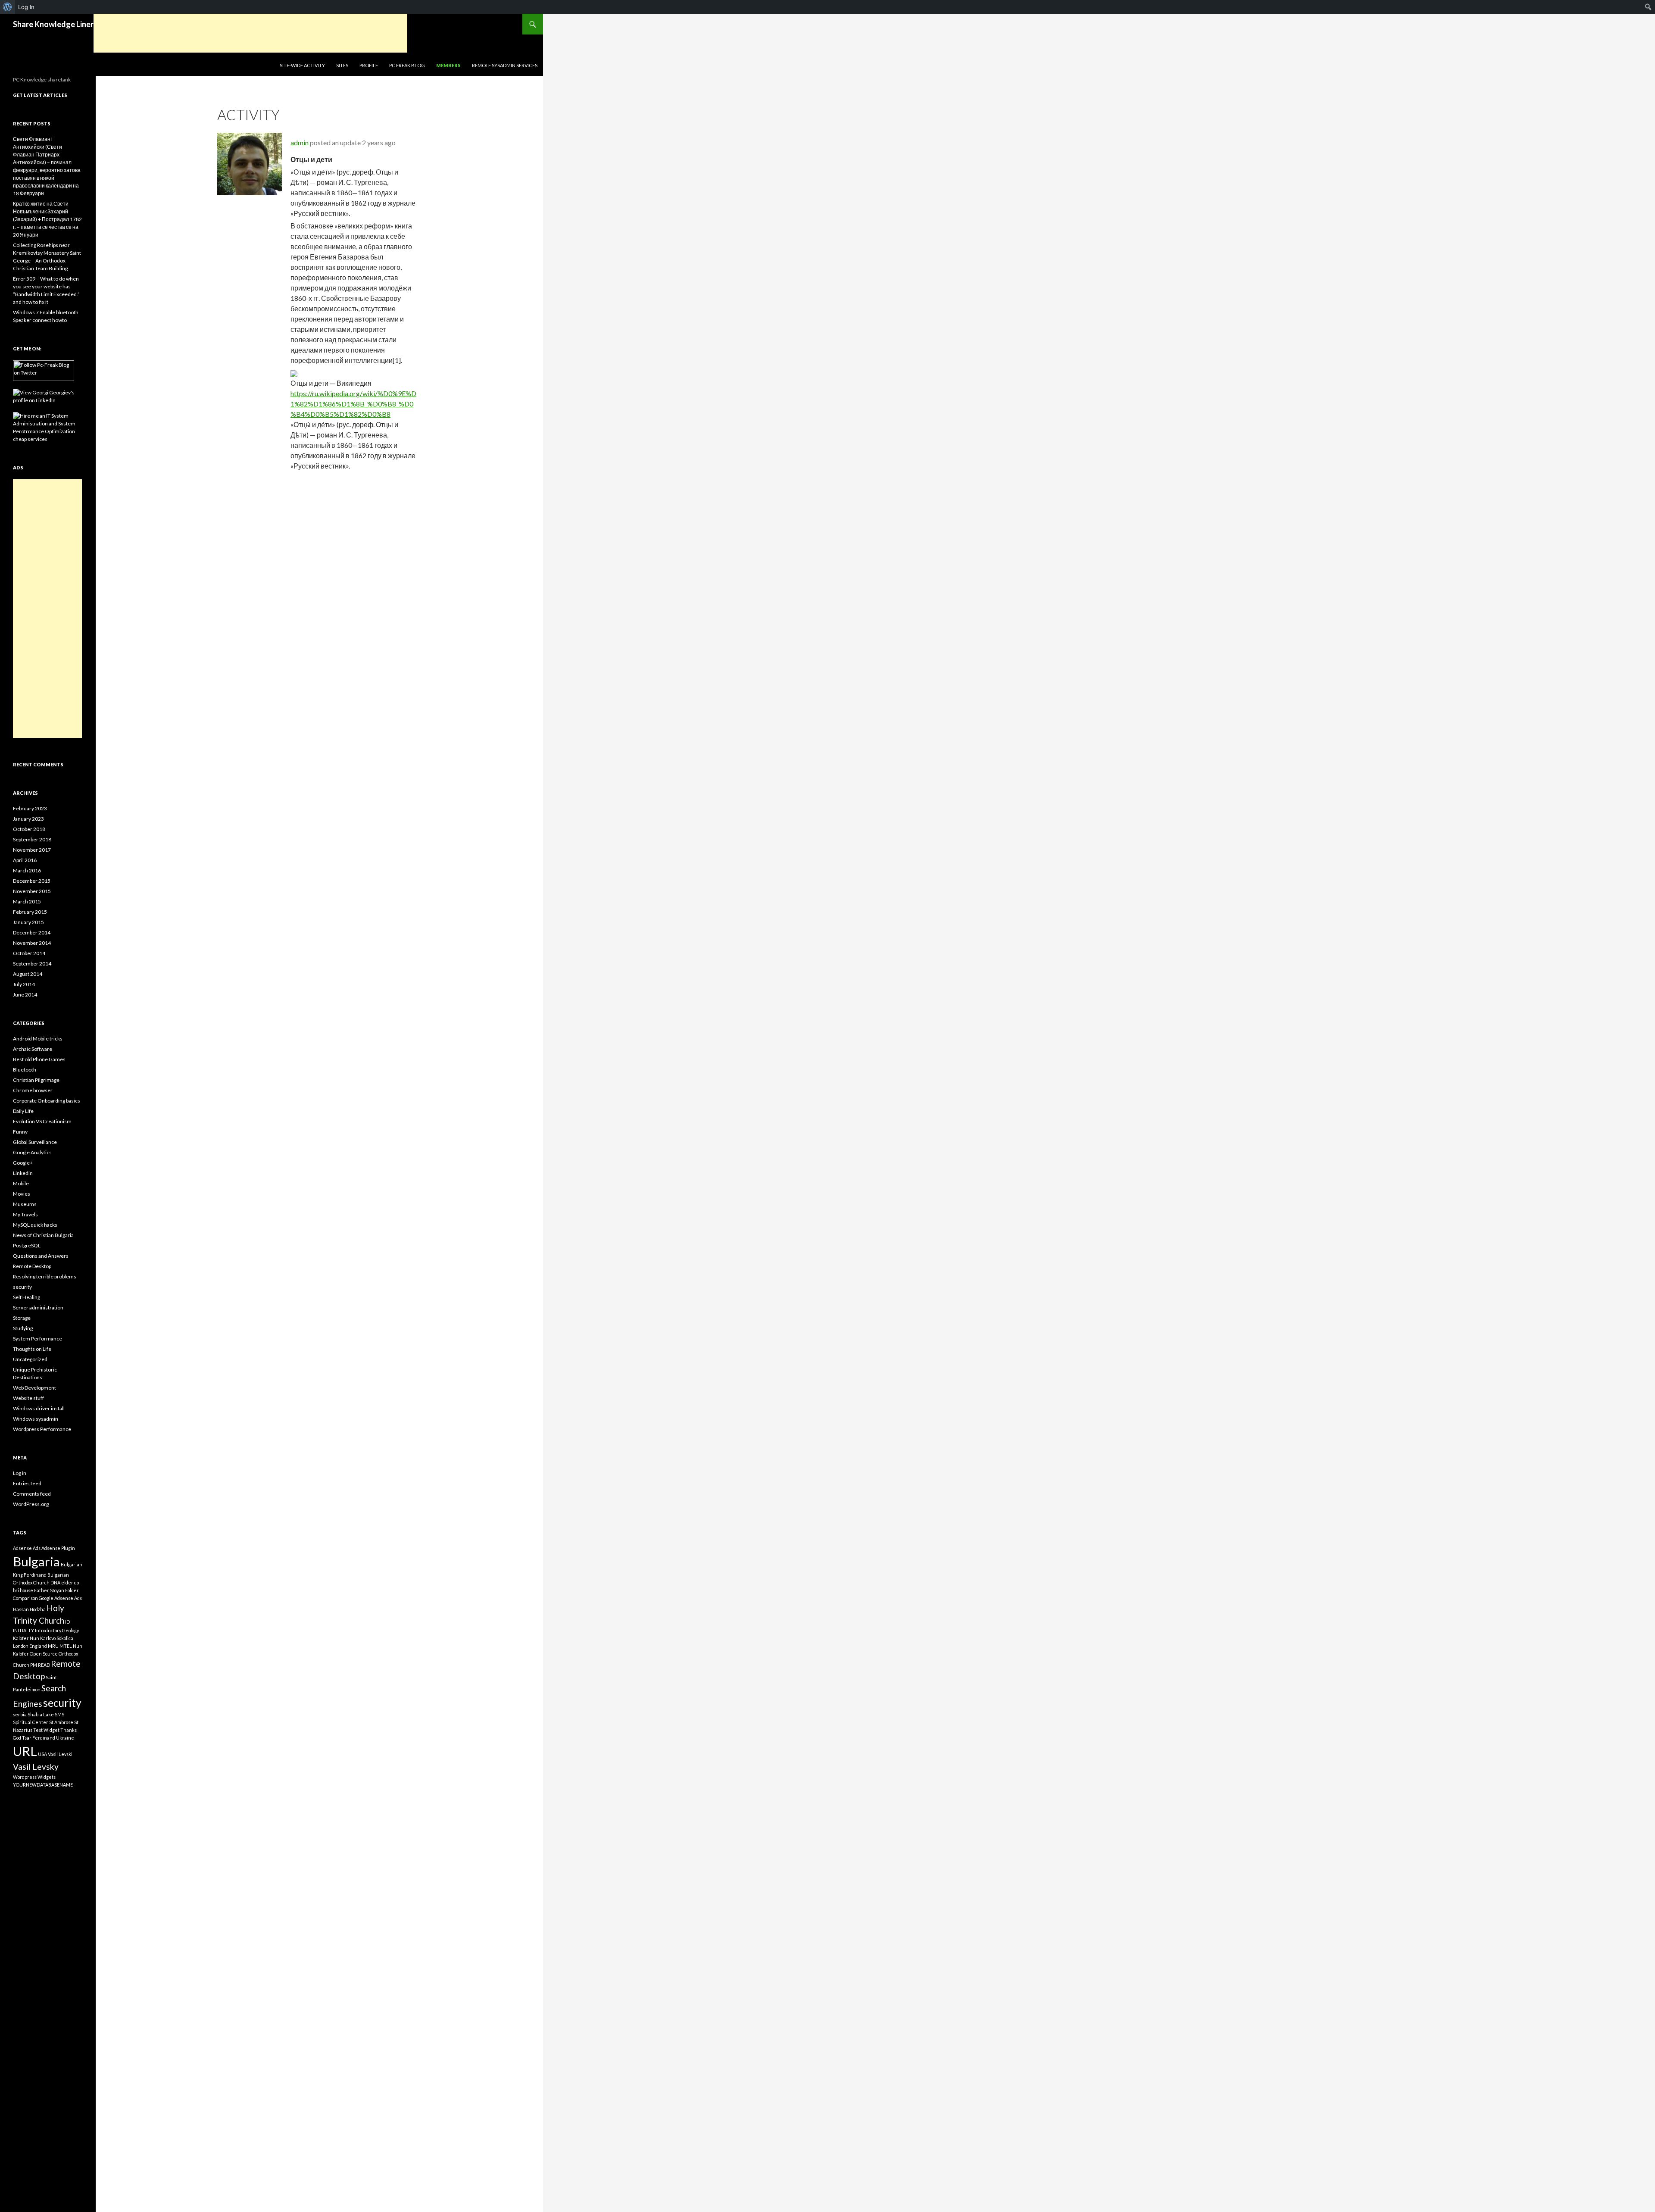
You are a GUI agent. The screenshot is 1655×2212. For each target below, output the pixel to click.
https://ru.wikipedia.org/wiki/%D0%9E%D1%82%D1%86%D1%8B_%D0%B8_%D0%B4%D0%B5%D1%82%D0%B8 (353, 404)
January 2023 (28, 819)
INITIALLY (23, 1630)
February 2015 (30, 912)
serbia (20, 1714)
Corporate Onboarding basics (47, 1101)
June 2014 (25, 995)
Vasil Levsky (36, 1767)
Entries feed (27, 1483)
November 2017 (32, 850)
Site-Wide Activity (302, 65)
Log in (20, 1473)
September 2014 (32, 964)
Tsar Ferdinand (39, 1738)
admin (300, 142)
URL (25, 1751)
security (22, 1287)
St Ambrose (61, 1722)
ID (67, 1622)
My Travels (25, 1214)
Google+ (23, 1163)
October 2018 (29, 829)
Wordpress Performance (42, 1429)
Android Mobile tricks (38, 1039)
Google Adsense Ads (60, 1598)
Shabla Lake (41, 1714)
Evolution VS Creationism (42, 1121)
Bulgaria (36, 1561)
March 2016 (27, 870)
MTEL (66, 1646)
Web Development (34, 1388)
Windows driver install (39, 1408)
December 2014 (32, 933)
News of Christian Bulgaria (43, 1235)
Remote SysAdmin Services (505, 65)
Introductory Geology (57, 1630)
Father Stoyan (49, 1590)
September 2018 (32, 839)
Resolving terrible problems (45, 1276)
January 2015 (28, 922)
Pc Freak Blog (407, 65)
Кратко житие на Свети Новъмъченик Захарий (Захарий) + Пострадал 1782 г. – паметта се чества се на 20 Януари (47, 219)
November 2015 (32, 891)
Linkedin (23, 1173)
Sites (342, 65)
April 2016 (25, 860)
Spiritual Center (31, 1722)
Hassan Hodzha (29, 1609)
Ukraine (65, 1738)
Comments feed (32, 1494)
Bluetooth (25, 1070)
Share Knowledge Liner (53, 24)
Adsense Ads (27, 1548)
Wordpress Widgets (34, 1777)
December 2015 (32, 881)
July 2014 (24, 984)
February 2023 (30, 808)
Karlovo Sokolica (57, 1638)
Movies (22, 1194)
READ (44, 1665)
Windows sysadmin (36, 1419)
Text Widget (46, 1730)
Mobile (21, 1183)
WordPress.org (31, 1504)
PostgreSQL (27, 1245)
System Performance (37, 1339)
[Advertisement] (250, 33)
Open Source (44, 1654)
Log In (26, 7)
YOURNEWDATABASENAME (43, 1785)
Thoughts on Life (32, 1349)
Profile (369, 65)
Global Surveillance (35, 1142)
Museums (25, 1204)
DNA (55, 1582)
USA (42, 1754)
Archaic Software (33, 1049)
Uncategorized (30, 1359)
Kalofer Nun (26, 1638)
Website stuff (28, 1398)
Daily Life (23, 1111)
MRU (53, 1646)
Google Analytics (32, 1152)
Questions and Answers (41, 1256)
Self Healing (27, 1297)
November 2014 (32, 943)
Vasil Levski (60, 1754)
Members (448, 65)
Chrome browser (33, 1090)
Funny (20, 1132)
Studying (23, 1328)
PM (34, 1665)
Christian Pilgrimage (36, 1080)
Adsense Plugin (58, 1548)
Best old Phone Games (39, 1059)
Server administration (38, 1308)
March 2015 (27, 901)
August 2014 (28, 974)
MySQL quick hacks (35, 1225)
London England (30, 1646)
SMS (59, 1714)
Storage (22, 1318)
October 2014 (29, 953)
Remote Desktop (32, 1266)
